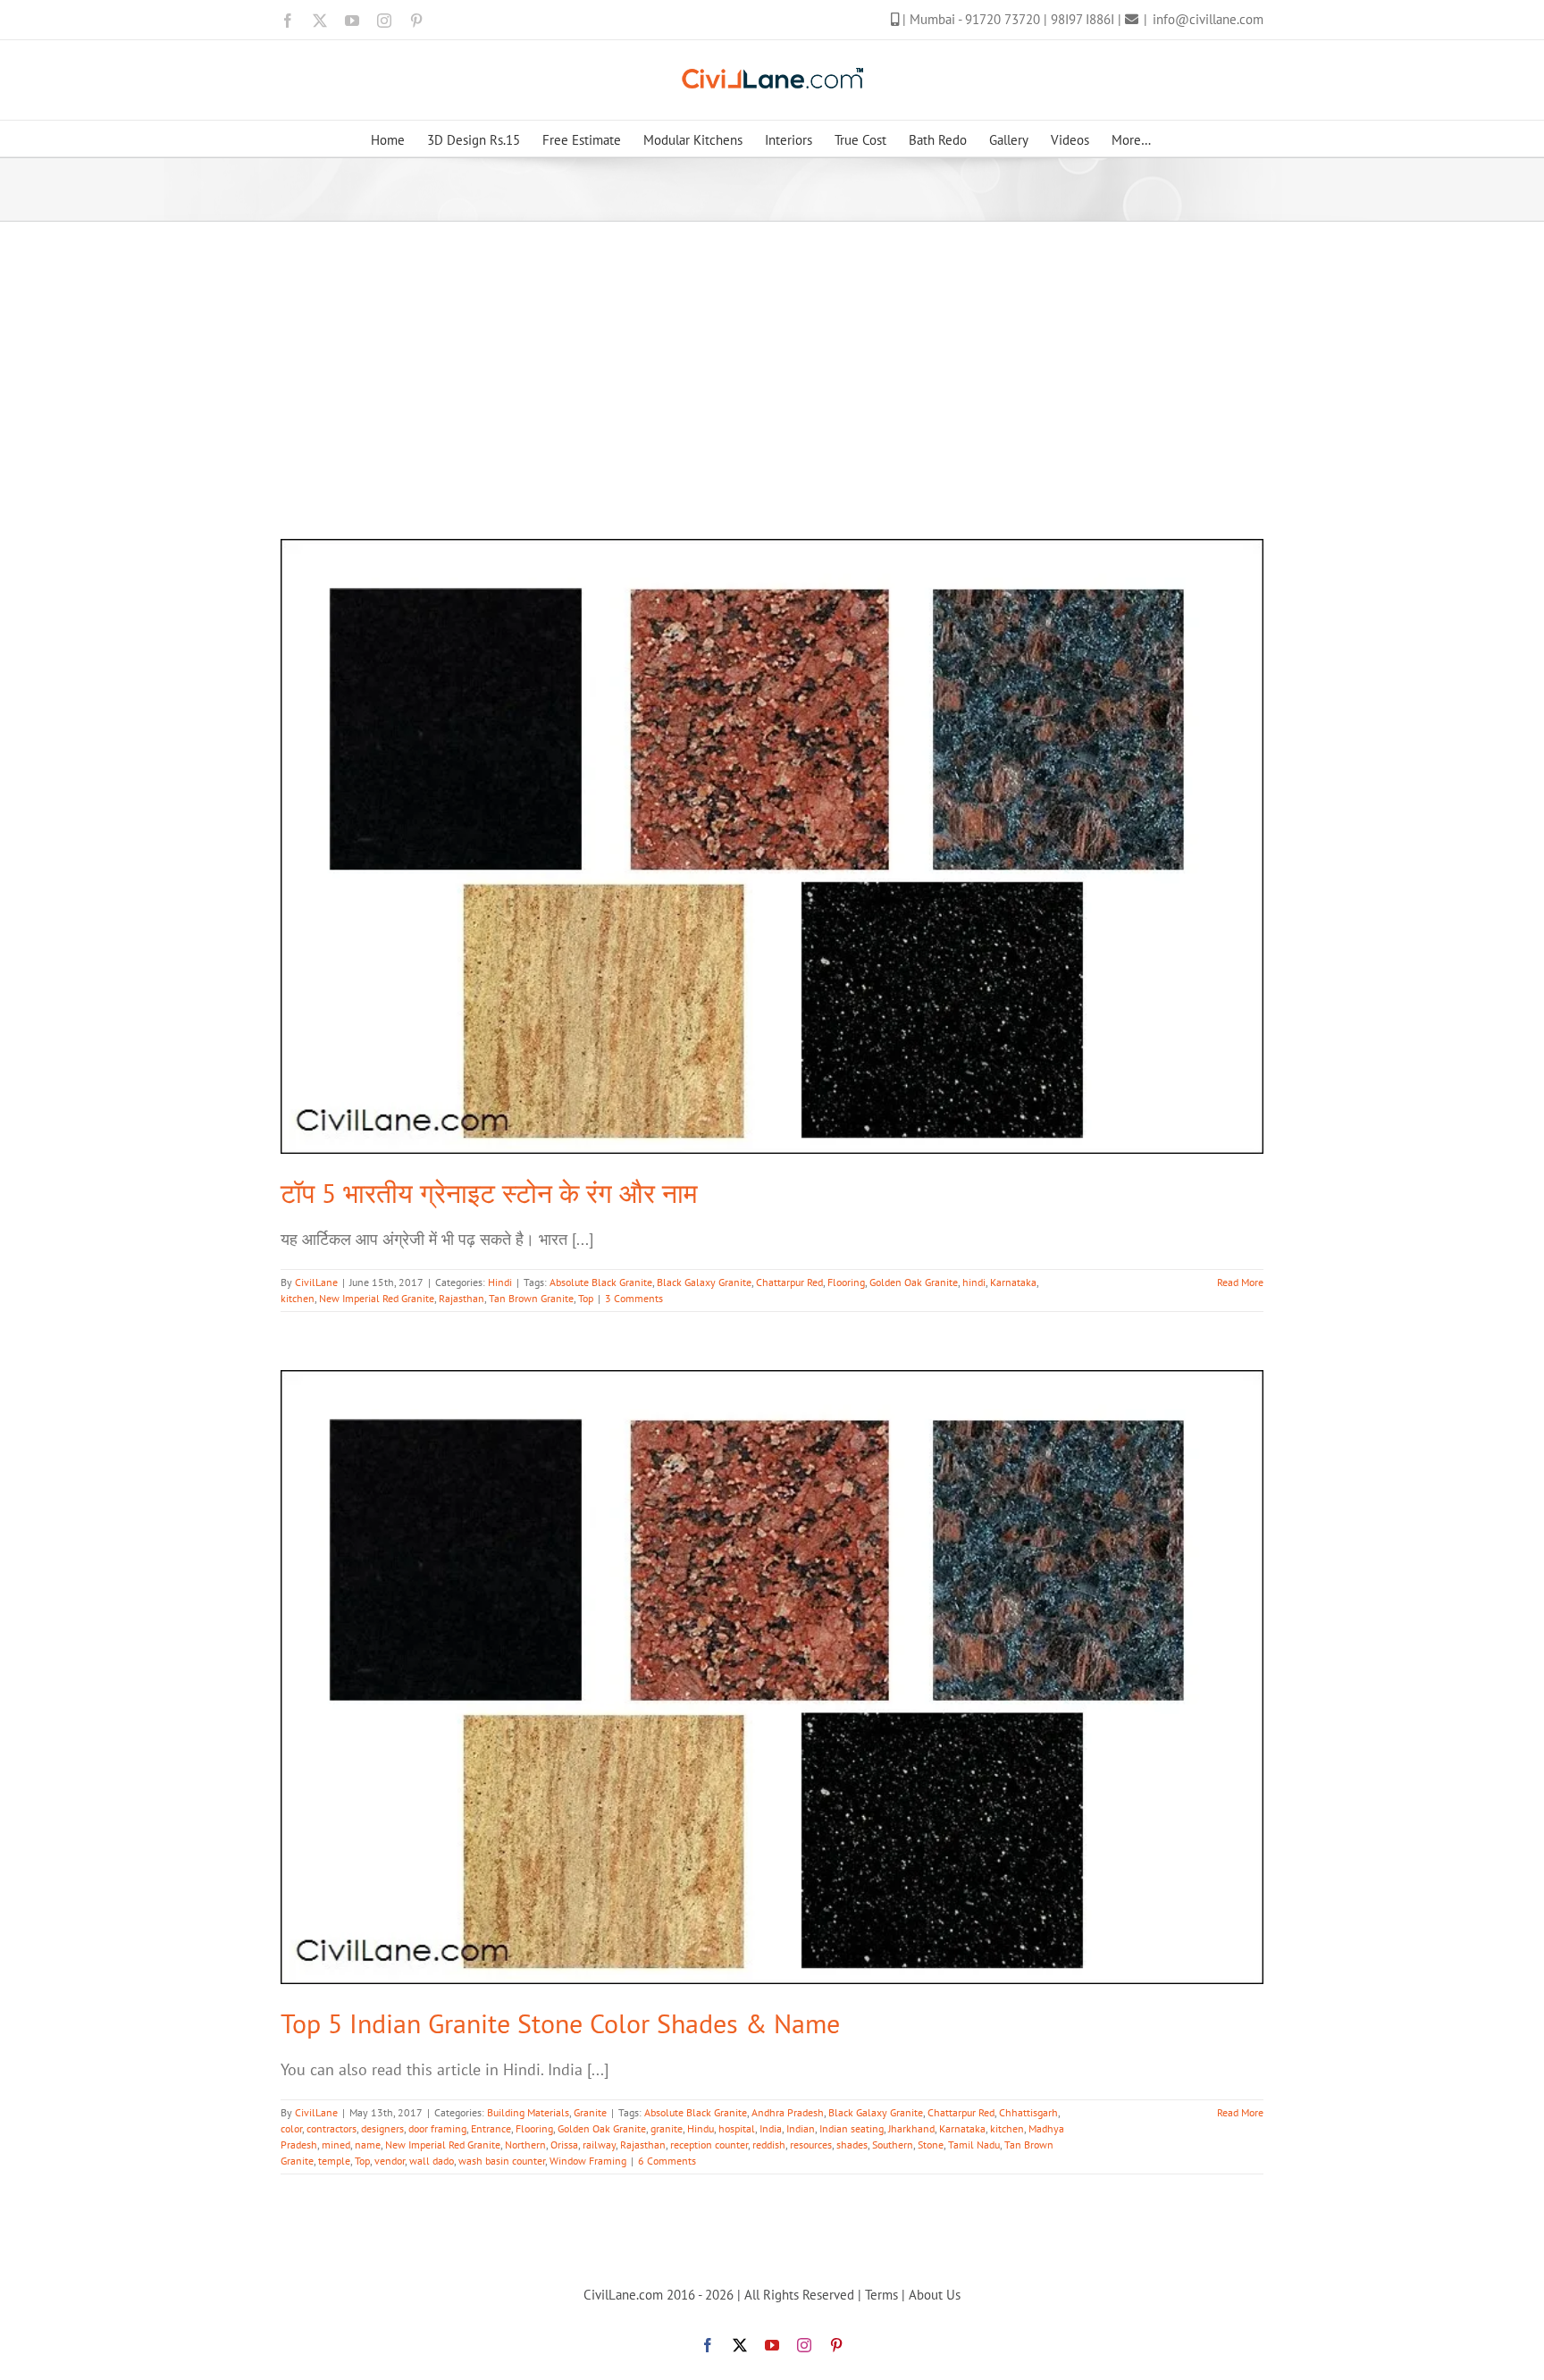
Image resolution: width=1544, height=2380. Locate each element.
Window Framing (588, 2161)
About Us (935, 2295)
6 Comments (667, 2161)
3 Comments (634, 1298)
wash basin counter (502, 2161)
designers (382, 2128)
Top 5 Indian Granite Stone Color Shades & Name (560, 2023)
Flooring (846, 1282)
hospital (737, 2128)
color (291, 2128)
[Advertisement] (772, 356)
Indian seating (852, 2128)
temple (334, 2161)
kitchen (298, 1298)
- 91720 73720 (1001, 19)
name (368, 2145)
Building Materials (528, 2112)
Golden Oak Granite (914, 1282)
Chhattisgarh (1028, 2112)
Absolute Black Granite (601, 1282)
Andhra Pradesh (788, 2112)
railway (599, 2145)
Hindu (701, 2128)
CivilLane (316, 1282)
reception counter (709, 2145)
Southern (893, 2145)
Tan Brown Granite (531, 1298)
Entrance (491, 2128)
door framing (437, 2128)
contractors (331, 2128)
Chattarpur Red (789, 1282)
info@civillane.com (1208, 19)
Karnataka (1013, 1282)
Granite (590, 2112)
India (771, 2128)
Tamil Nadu (974, 2145)
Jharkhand (911, 2128)
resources (811, 2145)
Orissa (564, 2145)
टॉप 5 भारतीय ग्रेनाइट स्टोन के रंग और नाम (489, 1193)
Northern (525, 2145)
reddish (769, 2145)
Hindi (500, 1282)
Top (586, 1298)
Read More (1240, 1282)
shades (852, 2145)
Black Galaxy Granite (704, 1282)
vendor (390, 2161)
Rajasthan (462, 1298)
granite (667, 2128)
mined (336, 2145)
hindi (974, 1282)
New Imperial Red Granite (377, 1298)
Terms (881, 2295)
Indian (801, 2128)
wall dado (432, 2161)
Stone (931, 2145)
